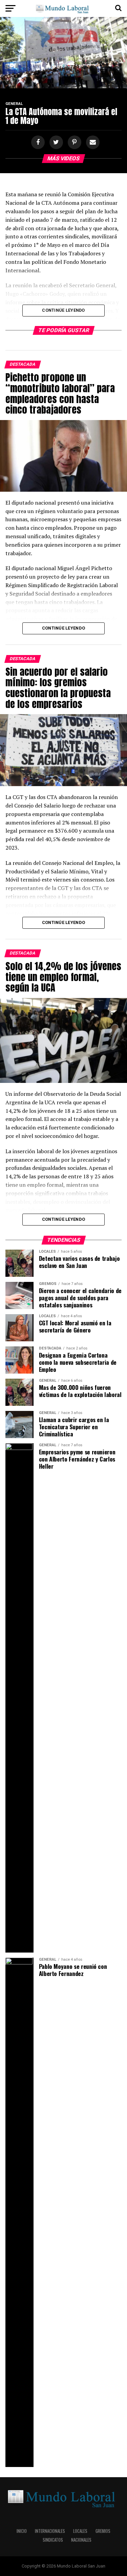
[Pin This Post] (73, 142)
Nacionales (81, 2540)
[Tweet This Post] (55, 142)
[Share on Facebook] (37, 142)
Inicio (22, 2531)
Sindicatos (53, 2540)
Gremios (103, 2531)
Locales (80, 2531)
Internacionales (50, 2531)
